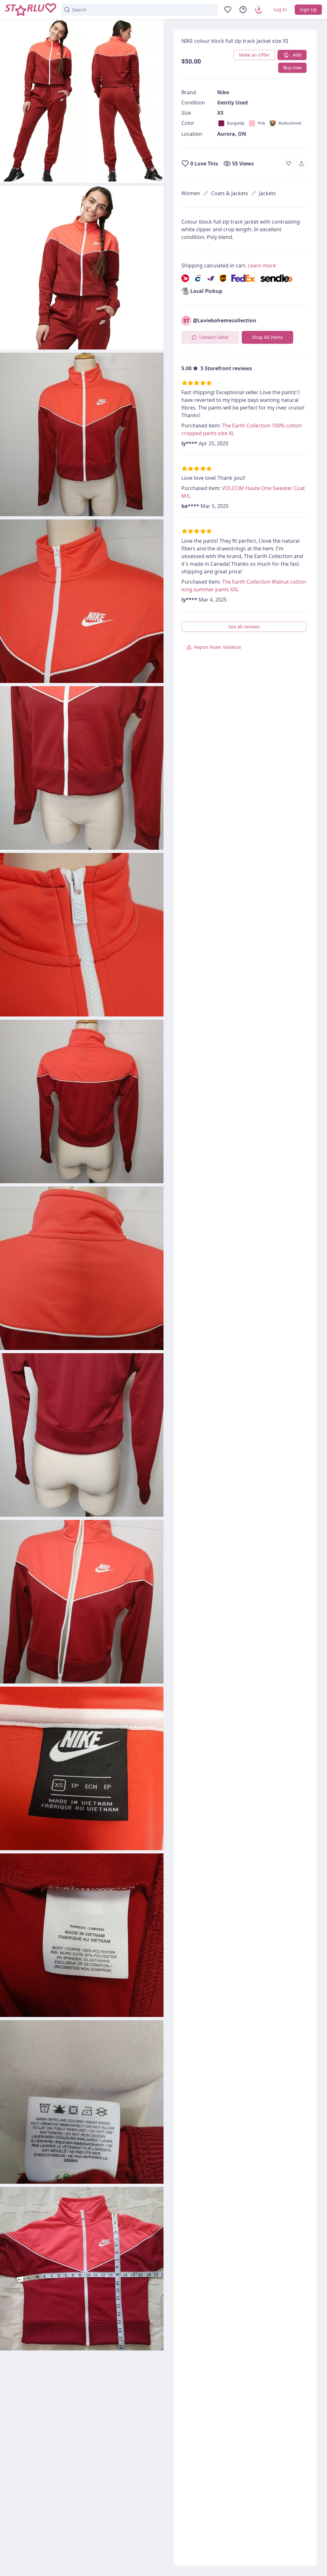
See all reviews (244, 627)
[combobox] (139, 10)
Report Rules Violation (218, 647)
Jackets (267, 193)
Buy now (292, 68)
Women (191, 193)
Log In (280, 9)
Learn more (262, 265)
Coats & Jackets (230, 193)
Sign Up (308, 9)
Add (297, 55)
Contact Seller (214, 337)
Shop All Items (267, 337)
